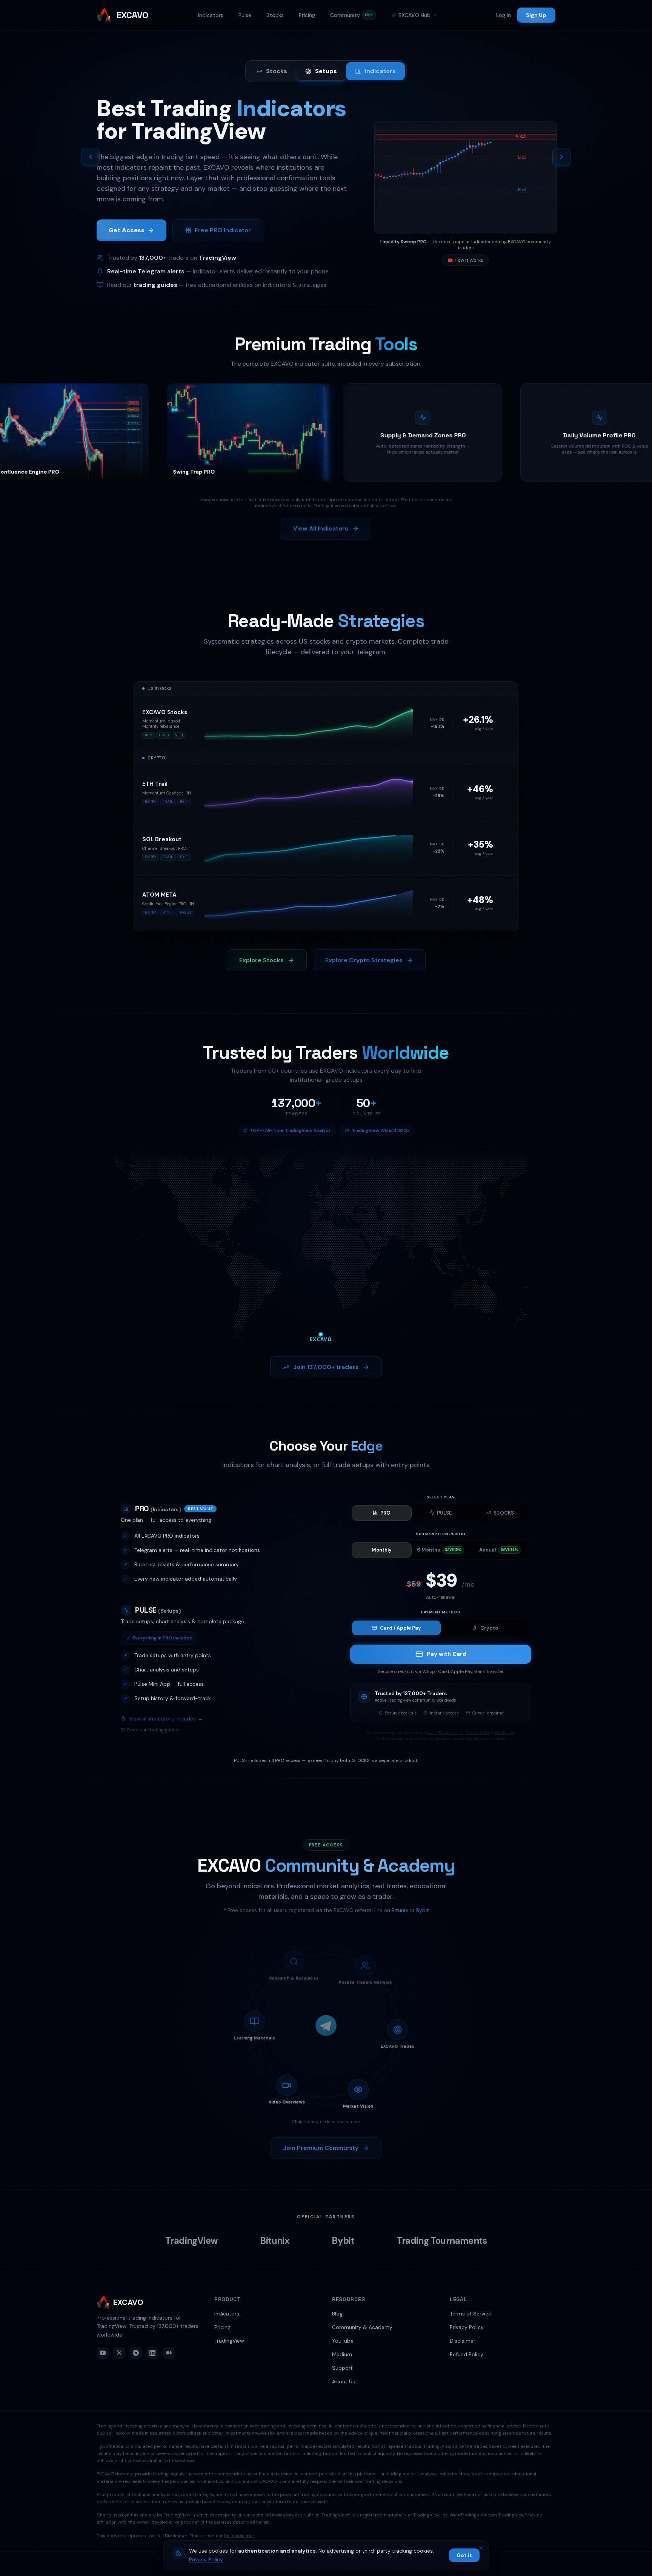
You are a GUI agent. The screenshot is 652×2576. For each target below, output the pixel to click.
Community (352, 15)
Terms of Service (471, 2314)
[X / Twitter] (119, 2353)
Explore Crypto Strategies (364, 960)
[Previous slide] (91, 157)
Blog (337, 2314)
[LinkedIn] (152, 2353)
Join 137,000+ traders (326, 1367)
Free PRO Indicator (223, 232)
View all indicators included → (166, 1719)
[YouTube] (103, 2353)
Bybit (423, 1910)
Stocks (275, 15)
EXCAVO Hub (414, 15)
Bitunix (400, 1910)
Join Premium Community (321, 2148)
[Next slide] (561, 157)
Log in (504, 15)
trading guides (155, 286)
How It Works (469, 262)
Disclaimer (505, 1733)
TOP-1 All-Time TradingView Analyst (290, 1130)
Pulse (245, 15)
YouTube (343, 2341)
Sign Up (536, 15)
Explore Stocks (261, 960)
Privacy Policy (451, 1733)
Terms (432, 1733)
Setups (326, 71)
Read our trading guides (153, 1730)
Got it (464, 2555)
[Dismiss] (481, 2548)
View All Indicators (321, 528)
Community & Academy (362, 2327)
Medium (342, 2354)
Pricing (307, 15)
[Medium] (169, 2353)
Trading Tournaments (442, 2241)
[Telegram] (136, 2353)
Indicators (211, 15)
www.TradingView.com (473, 2515)
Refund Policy (478, 1733)
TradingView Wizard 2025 (380, 1130)
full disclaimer (239, 2536)
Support (342, 2368)
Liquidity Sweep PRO (404, 243)
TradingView (218, 259)
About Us (344, 2381)
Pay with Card (447, 1654)
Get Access (127, 232)
